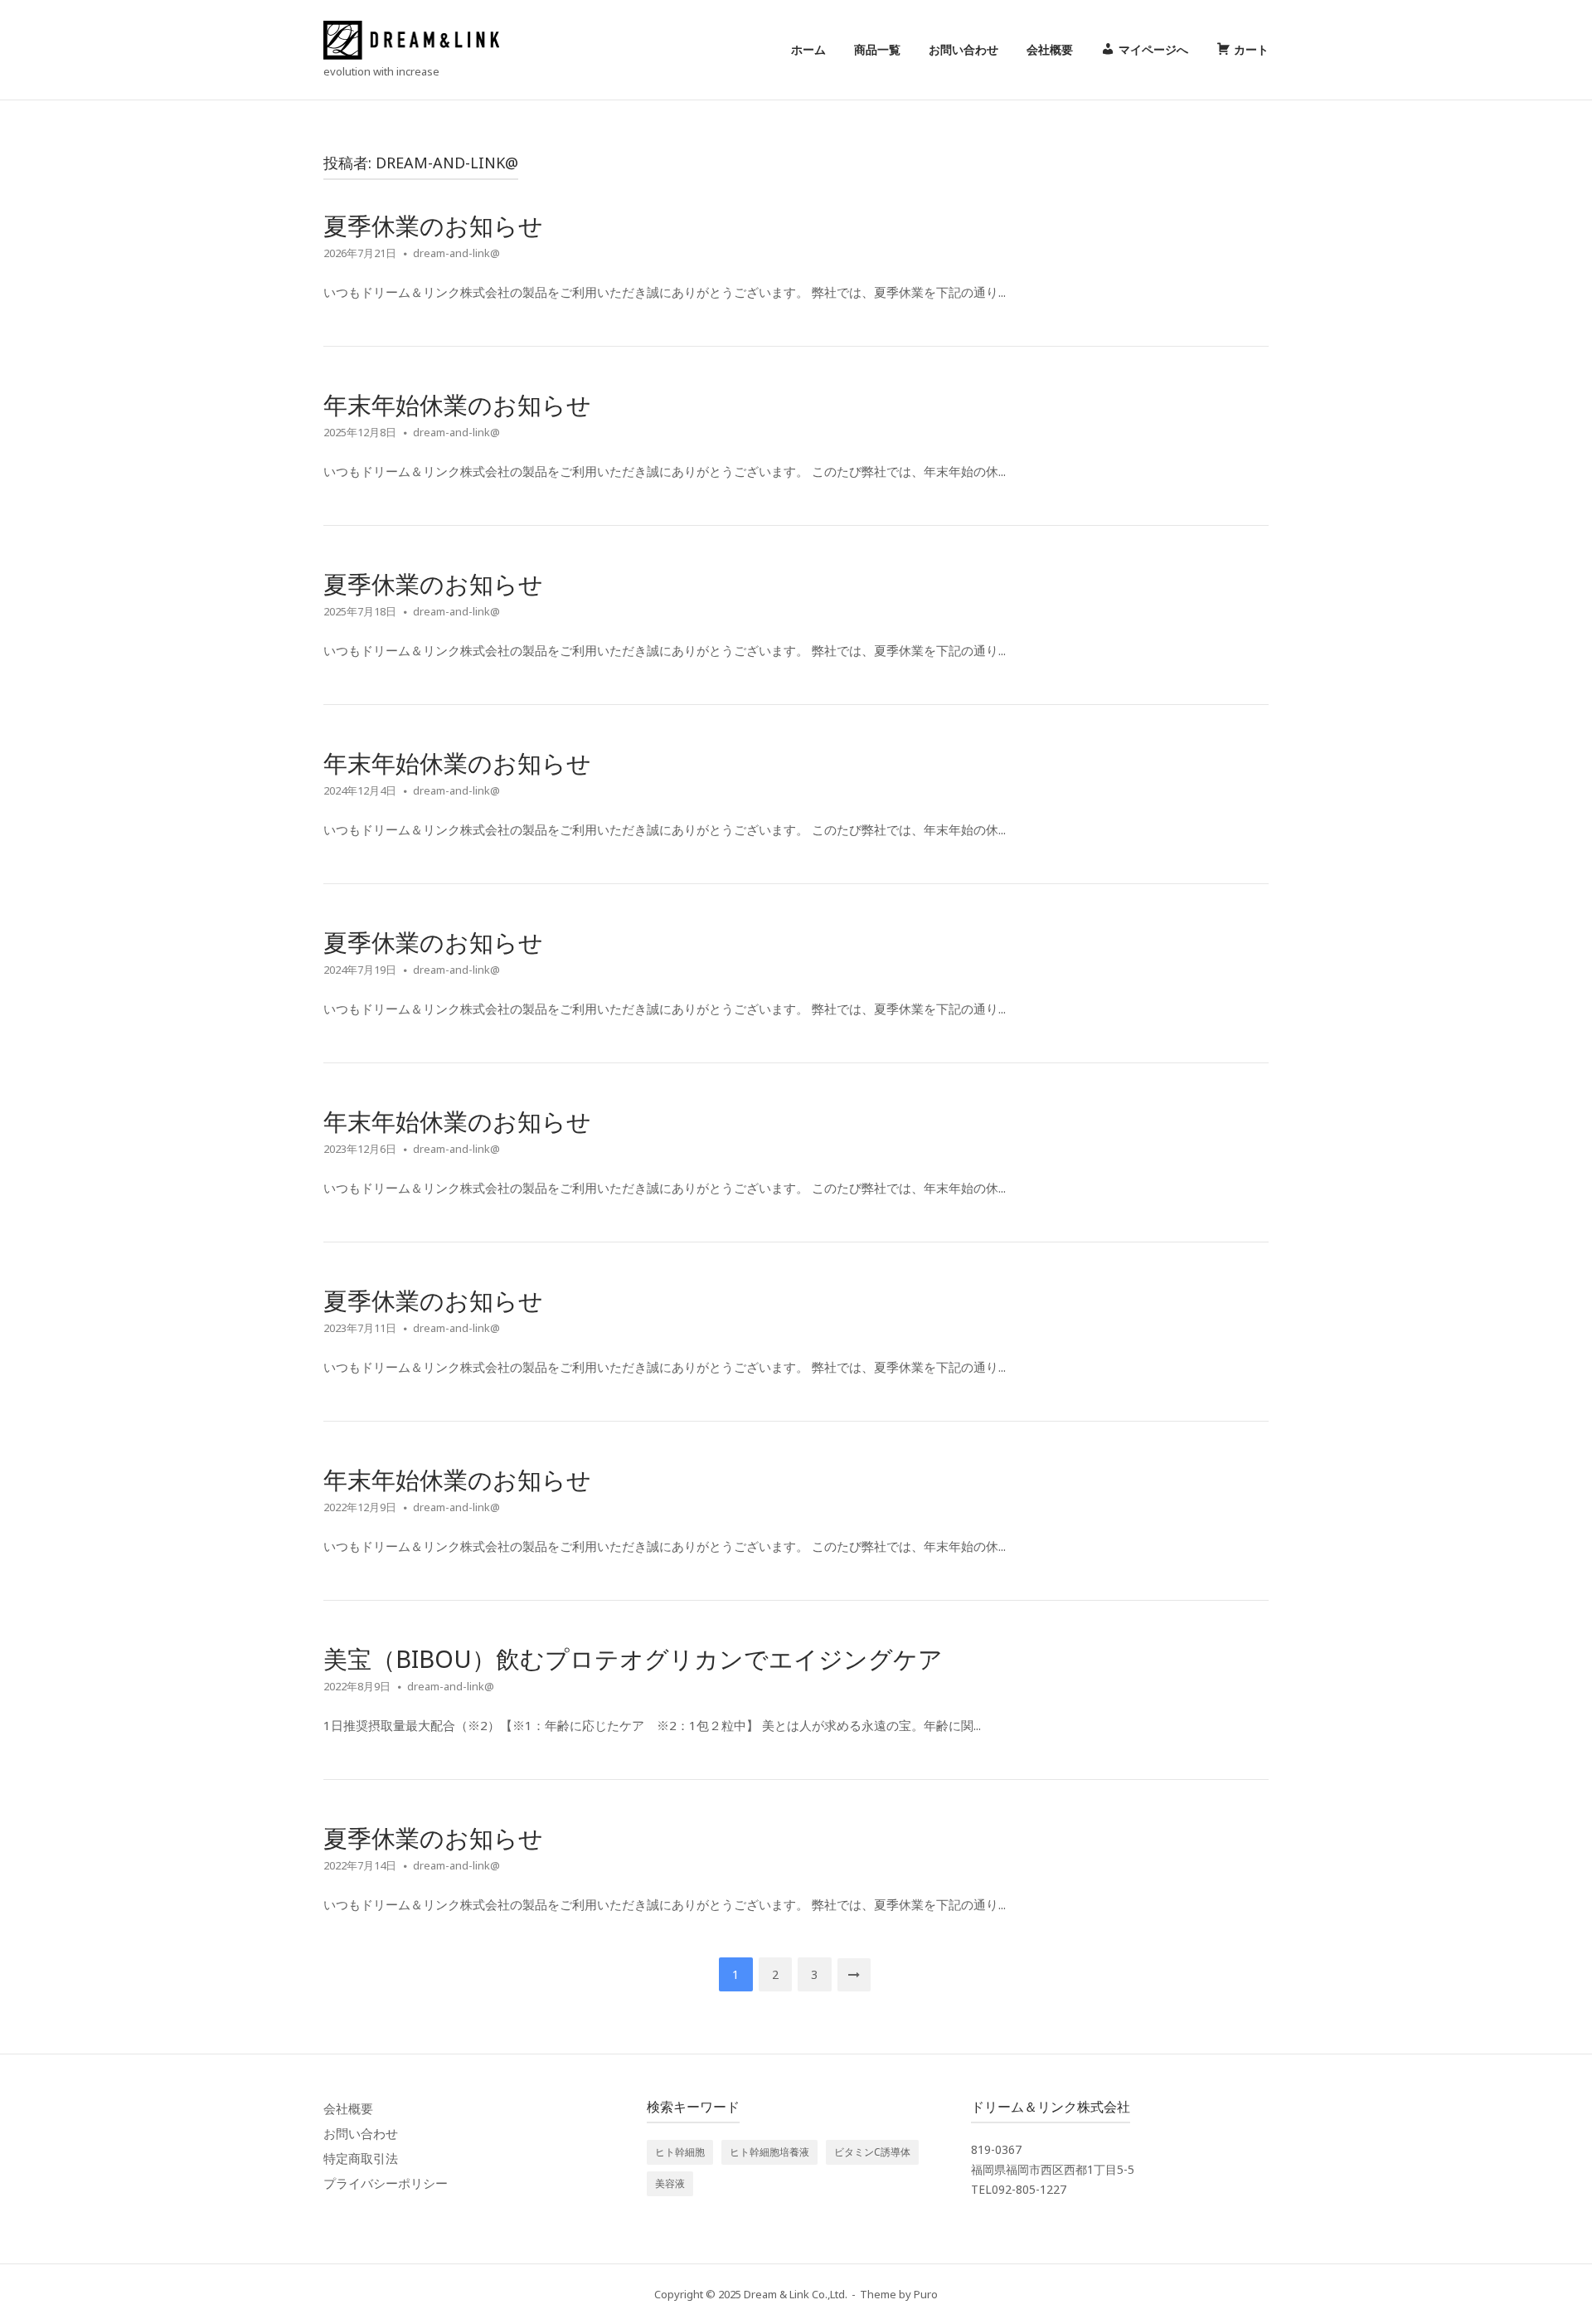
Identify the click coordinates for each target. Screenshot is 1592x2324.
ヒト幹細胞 (680, 2152)
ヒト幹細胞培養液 (769, 2152)
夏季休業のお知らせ (433, 225)
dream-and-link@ (456, 253)
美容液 (670, 2183)
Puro (926, 2294)
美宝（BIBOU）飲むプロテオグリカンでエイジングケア (633, 1658)
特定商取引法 (361, 2158)
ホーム (808, 49)
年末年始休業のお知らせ (457, 404)
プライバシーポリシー (386, 2183)
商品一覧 (877, 49)
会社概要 (1050, 49)
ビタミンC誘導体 (872, 2152)
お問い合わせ (963, 49)
